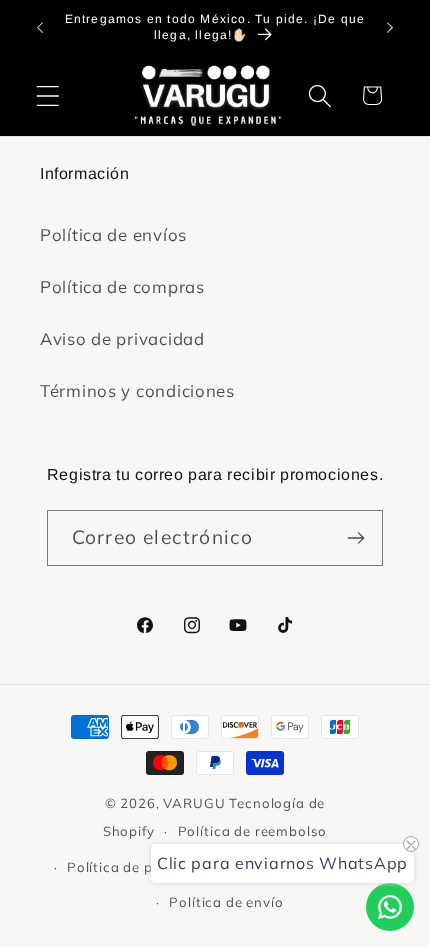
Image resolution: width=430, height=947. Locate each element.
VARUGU (194, 803)
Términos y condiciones (137, 390)
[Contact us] (390, 907)
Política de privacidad (142, 867)
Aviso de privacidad (122, 338)
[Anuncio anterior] (40, 28)
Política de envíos (113, 234)
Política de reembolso (253, 831)
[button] (48, 95)
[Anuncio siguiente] (390, 28)
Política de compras (122, 286)
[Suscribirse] (355, 538)
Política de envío (226, 902)
